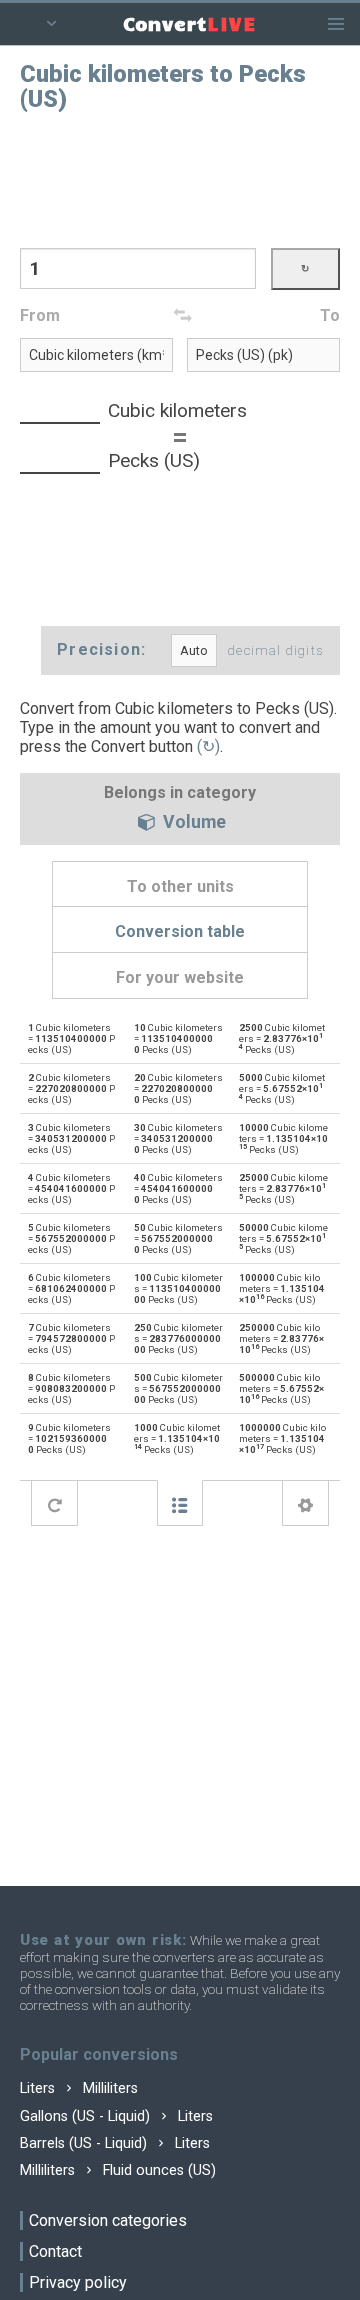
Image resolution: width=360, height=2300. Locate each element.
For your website (180, 977)
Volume (192, 823)
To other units (180, 886)
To (330, 315)
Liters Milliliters (79, 2088)
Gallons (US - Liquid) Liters (116, 2116)
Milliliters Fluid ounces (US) (118, 2170)
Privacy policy (78, 2282)
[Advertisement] (180, 178)
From (40, 315)
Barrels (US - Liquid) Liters (115, 2143)
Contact (55, 2251)
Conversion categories (108, 2220)
